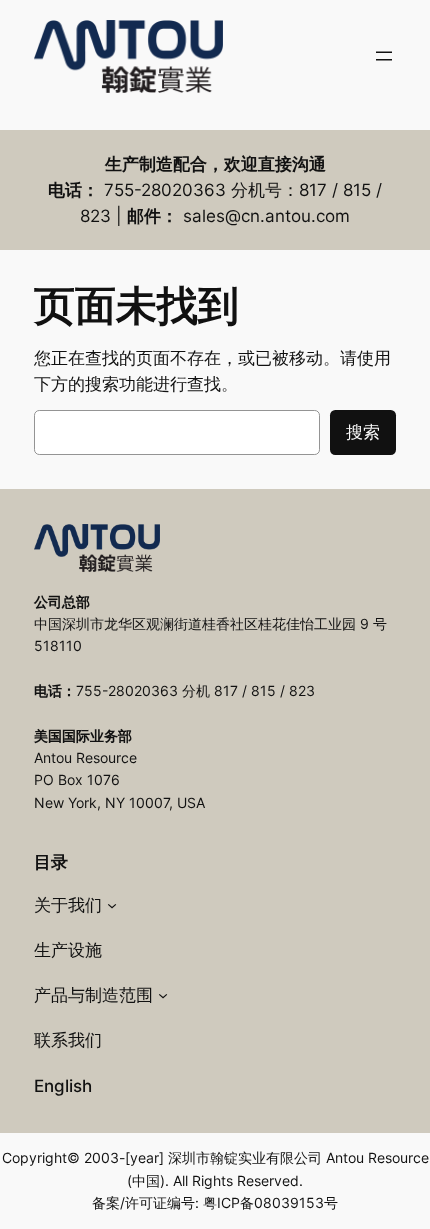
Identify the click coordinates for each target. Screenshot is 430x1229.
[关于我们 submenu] (112, 905)
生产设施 (68, 950)
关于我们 (68, 905)
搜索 (363, 432)
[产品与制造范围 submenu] (163, 995)
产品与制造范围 (93, 995)
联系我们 (68, 1040)
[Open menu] (384, 56)
